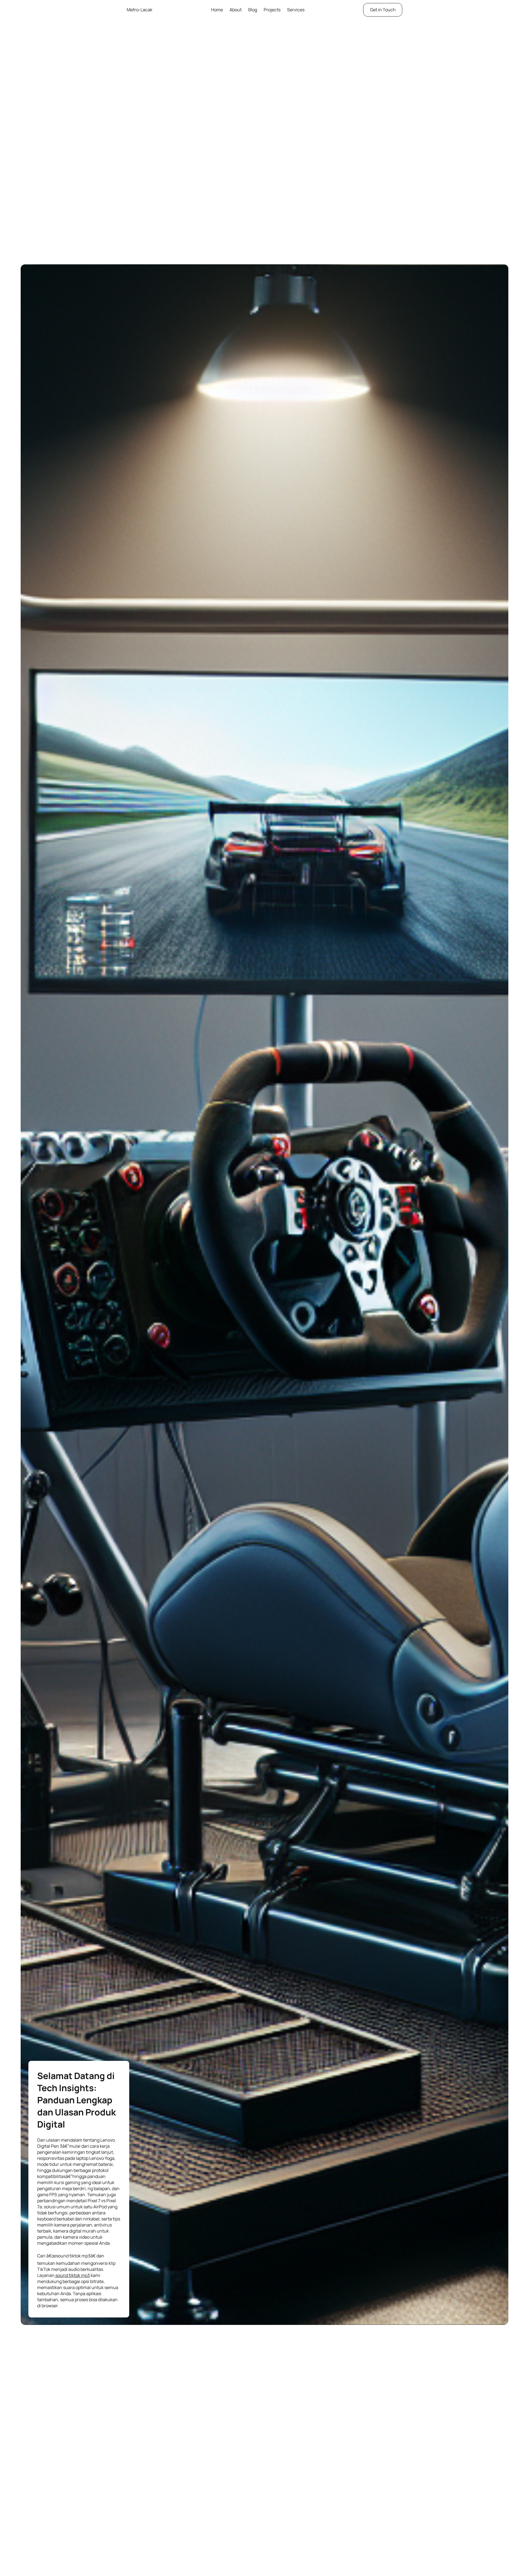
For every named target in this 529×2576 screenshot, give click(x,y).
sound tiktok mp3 (72, 2275)
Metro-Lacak (140, 10)
